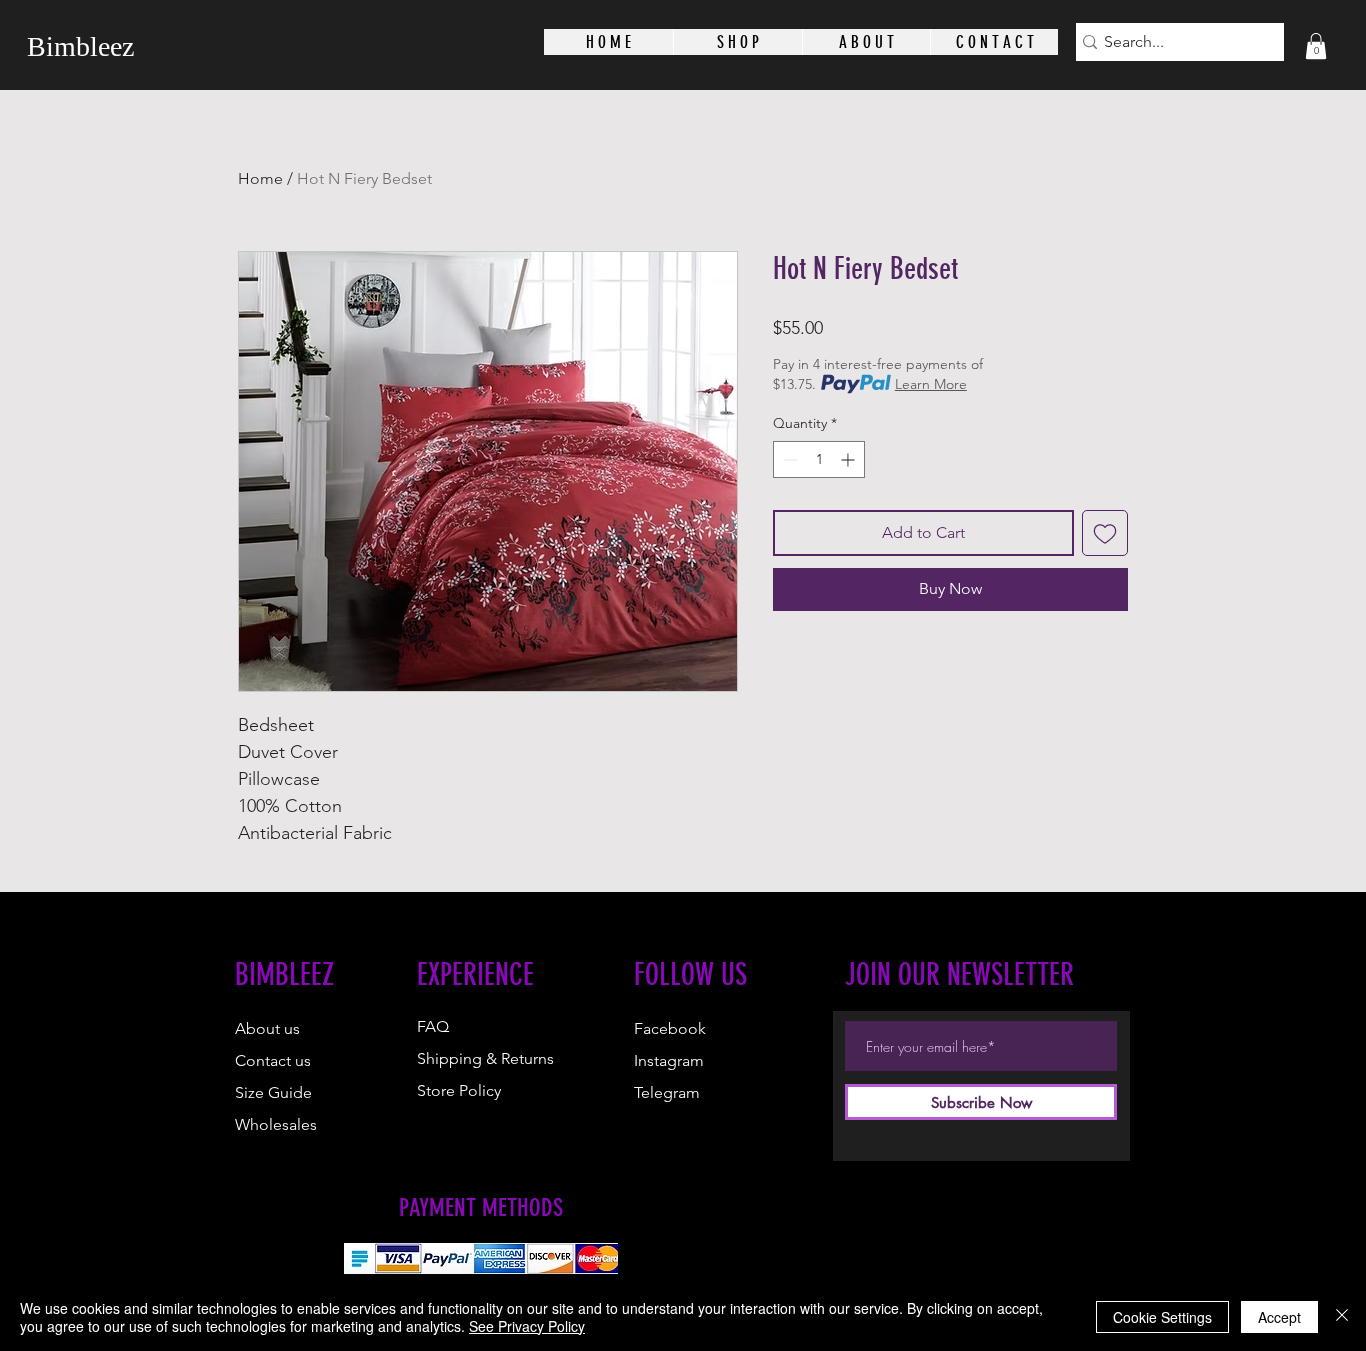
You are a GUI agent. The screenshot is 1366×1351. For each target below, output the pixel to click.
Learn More (931, 384)
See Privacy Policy (527, 1326)
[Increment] (849, 459)
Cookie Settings (1162, 1317)
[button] (1316, 46)
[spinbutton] (819, 459)
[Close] (1342, 1317)
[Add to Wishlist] (1105, 533)
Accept (1279, 1317)
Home (260, 178)
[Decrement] (788, 459)
